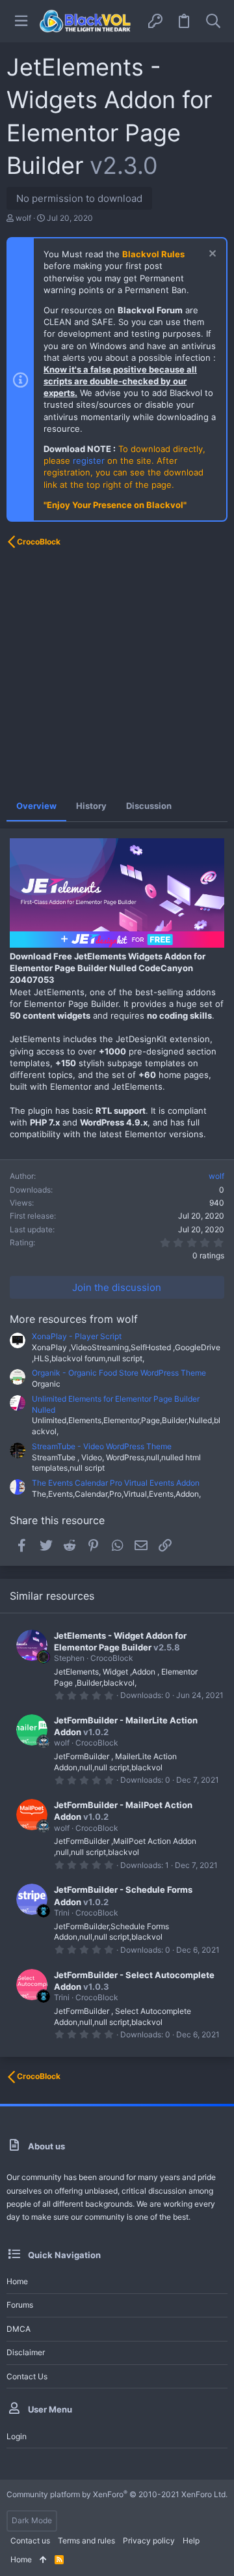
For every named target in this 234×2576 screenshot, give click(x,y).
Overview (36, 806)
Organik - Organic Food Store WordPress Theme (119, 1373)
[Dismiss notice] (211, 255)
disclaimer (26, 2352)
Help (191, 2541)
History (91, 806)
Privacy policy (149, 2541)
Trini (62, 1913)
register (89, 460)
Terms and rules (86, 2541)
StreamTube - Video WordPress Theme (102, 1446)
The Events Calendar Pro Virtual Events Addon (116, 1483)
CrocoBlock (112, 1658)
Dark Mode (32, 2520)
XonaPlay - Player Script (77, 1336)
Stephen (69, 1658)
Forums (20, 2305)
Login (17, 2436)
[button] (21, 21)
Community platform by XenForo (117, 2494)
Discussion (149, 806)
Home (17, 2281)
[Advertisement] (117, 673)
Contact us (27, 2376)
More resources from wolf (74, 1319)
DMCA (19, 2329)
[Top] (43, 2560)
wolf (23, 218)
